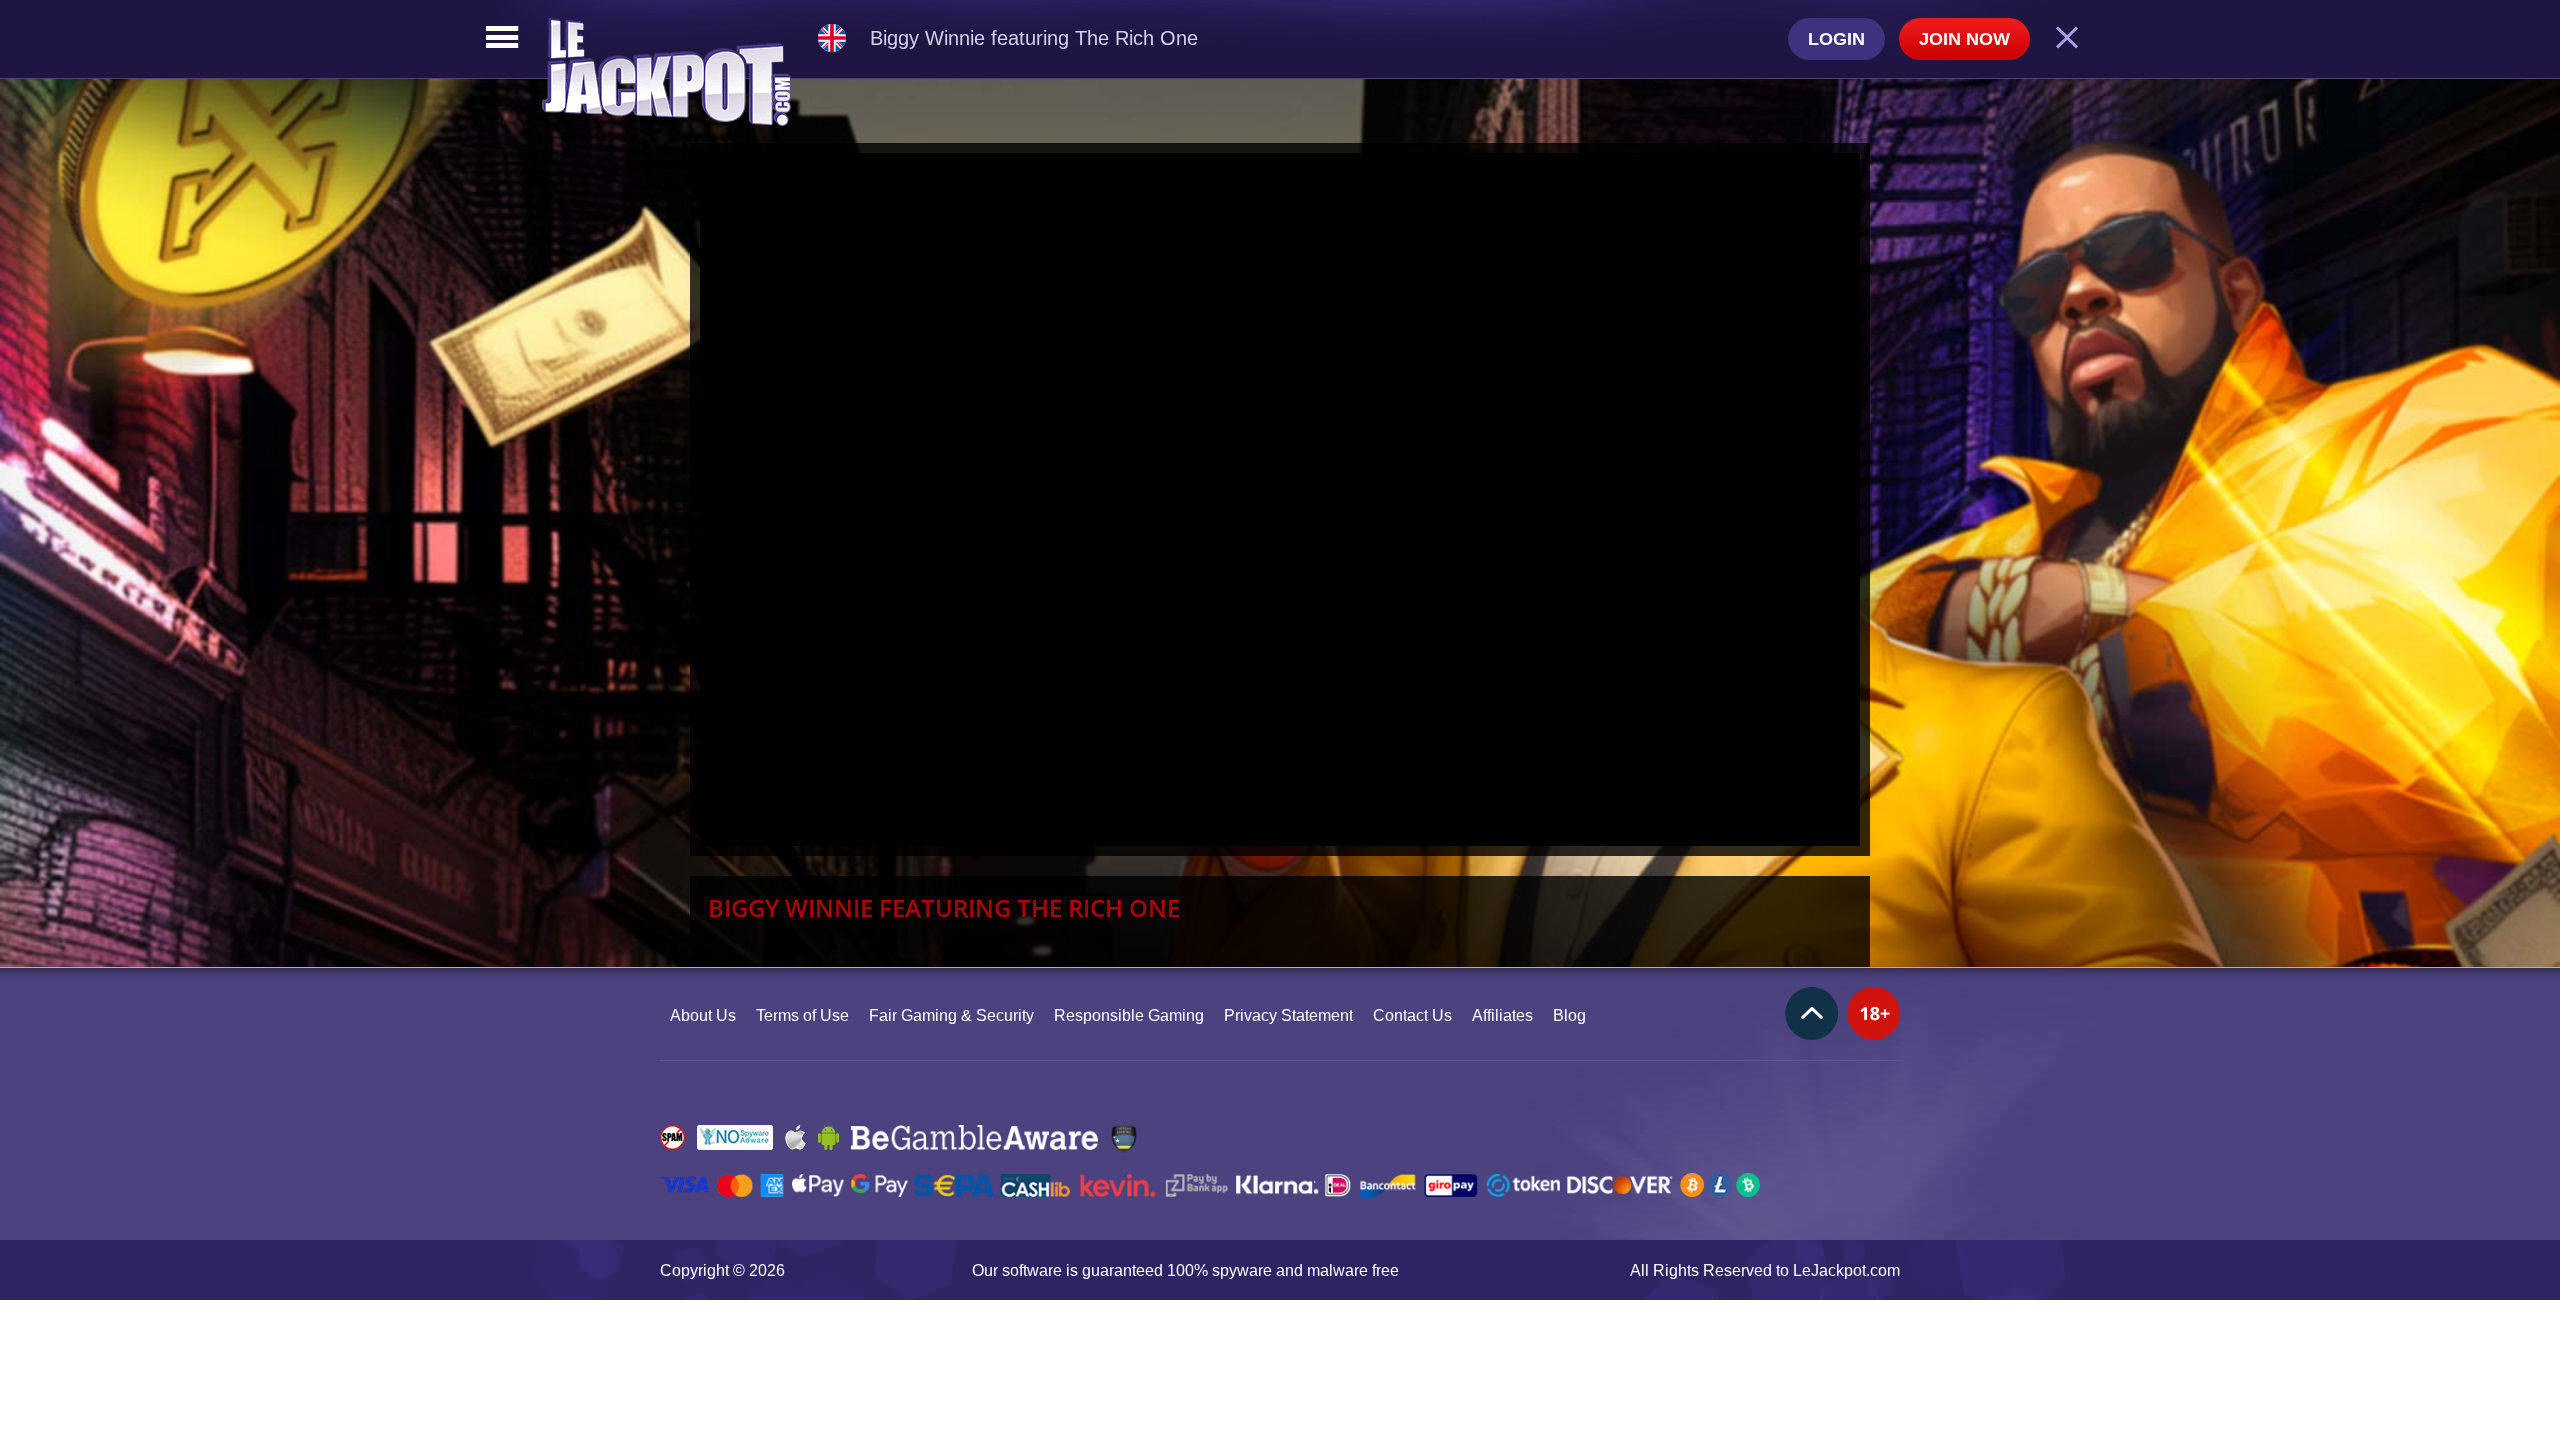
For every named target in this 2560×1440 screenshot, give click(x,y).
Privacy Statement (1288, 1015)
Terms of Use (802, 1015)
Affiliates (1502, 1015)
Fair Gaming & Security (951, 1015)
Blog (1569, 1015)
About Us (703, 1015)
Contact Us (1412, 1015)
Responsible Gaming (1129, 1015)
